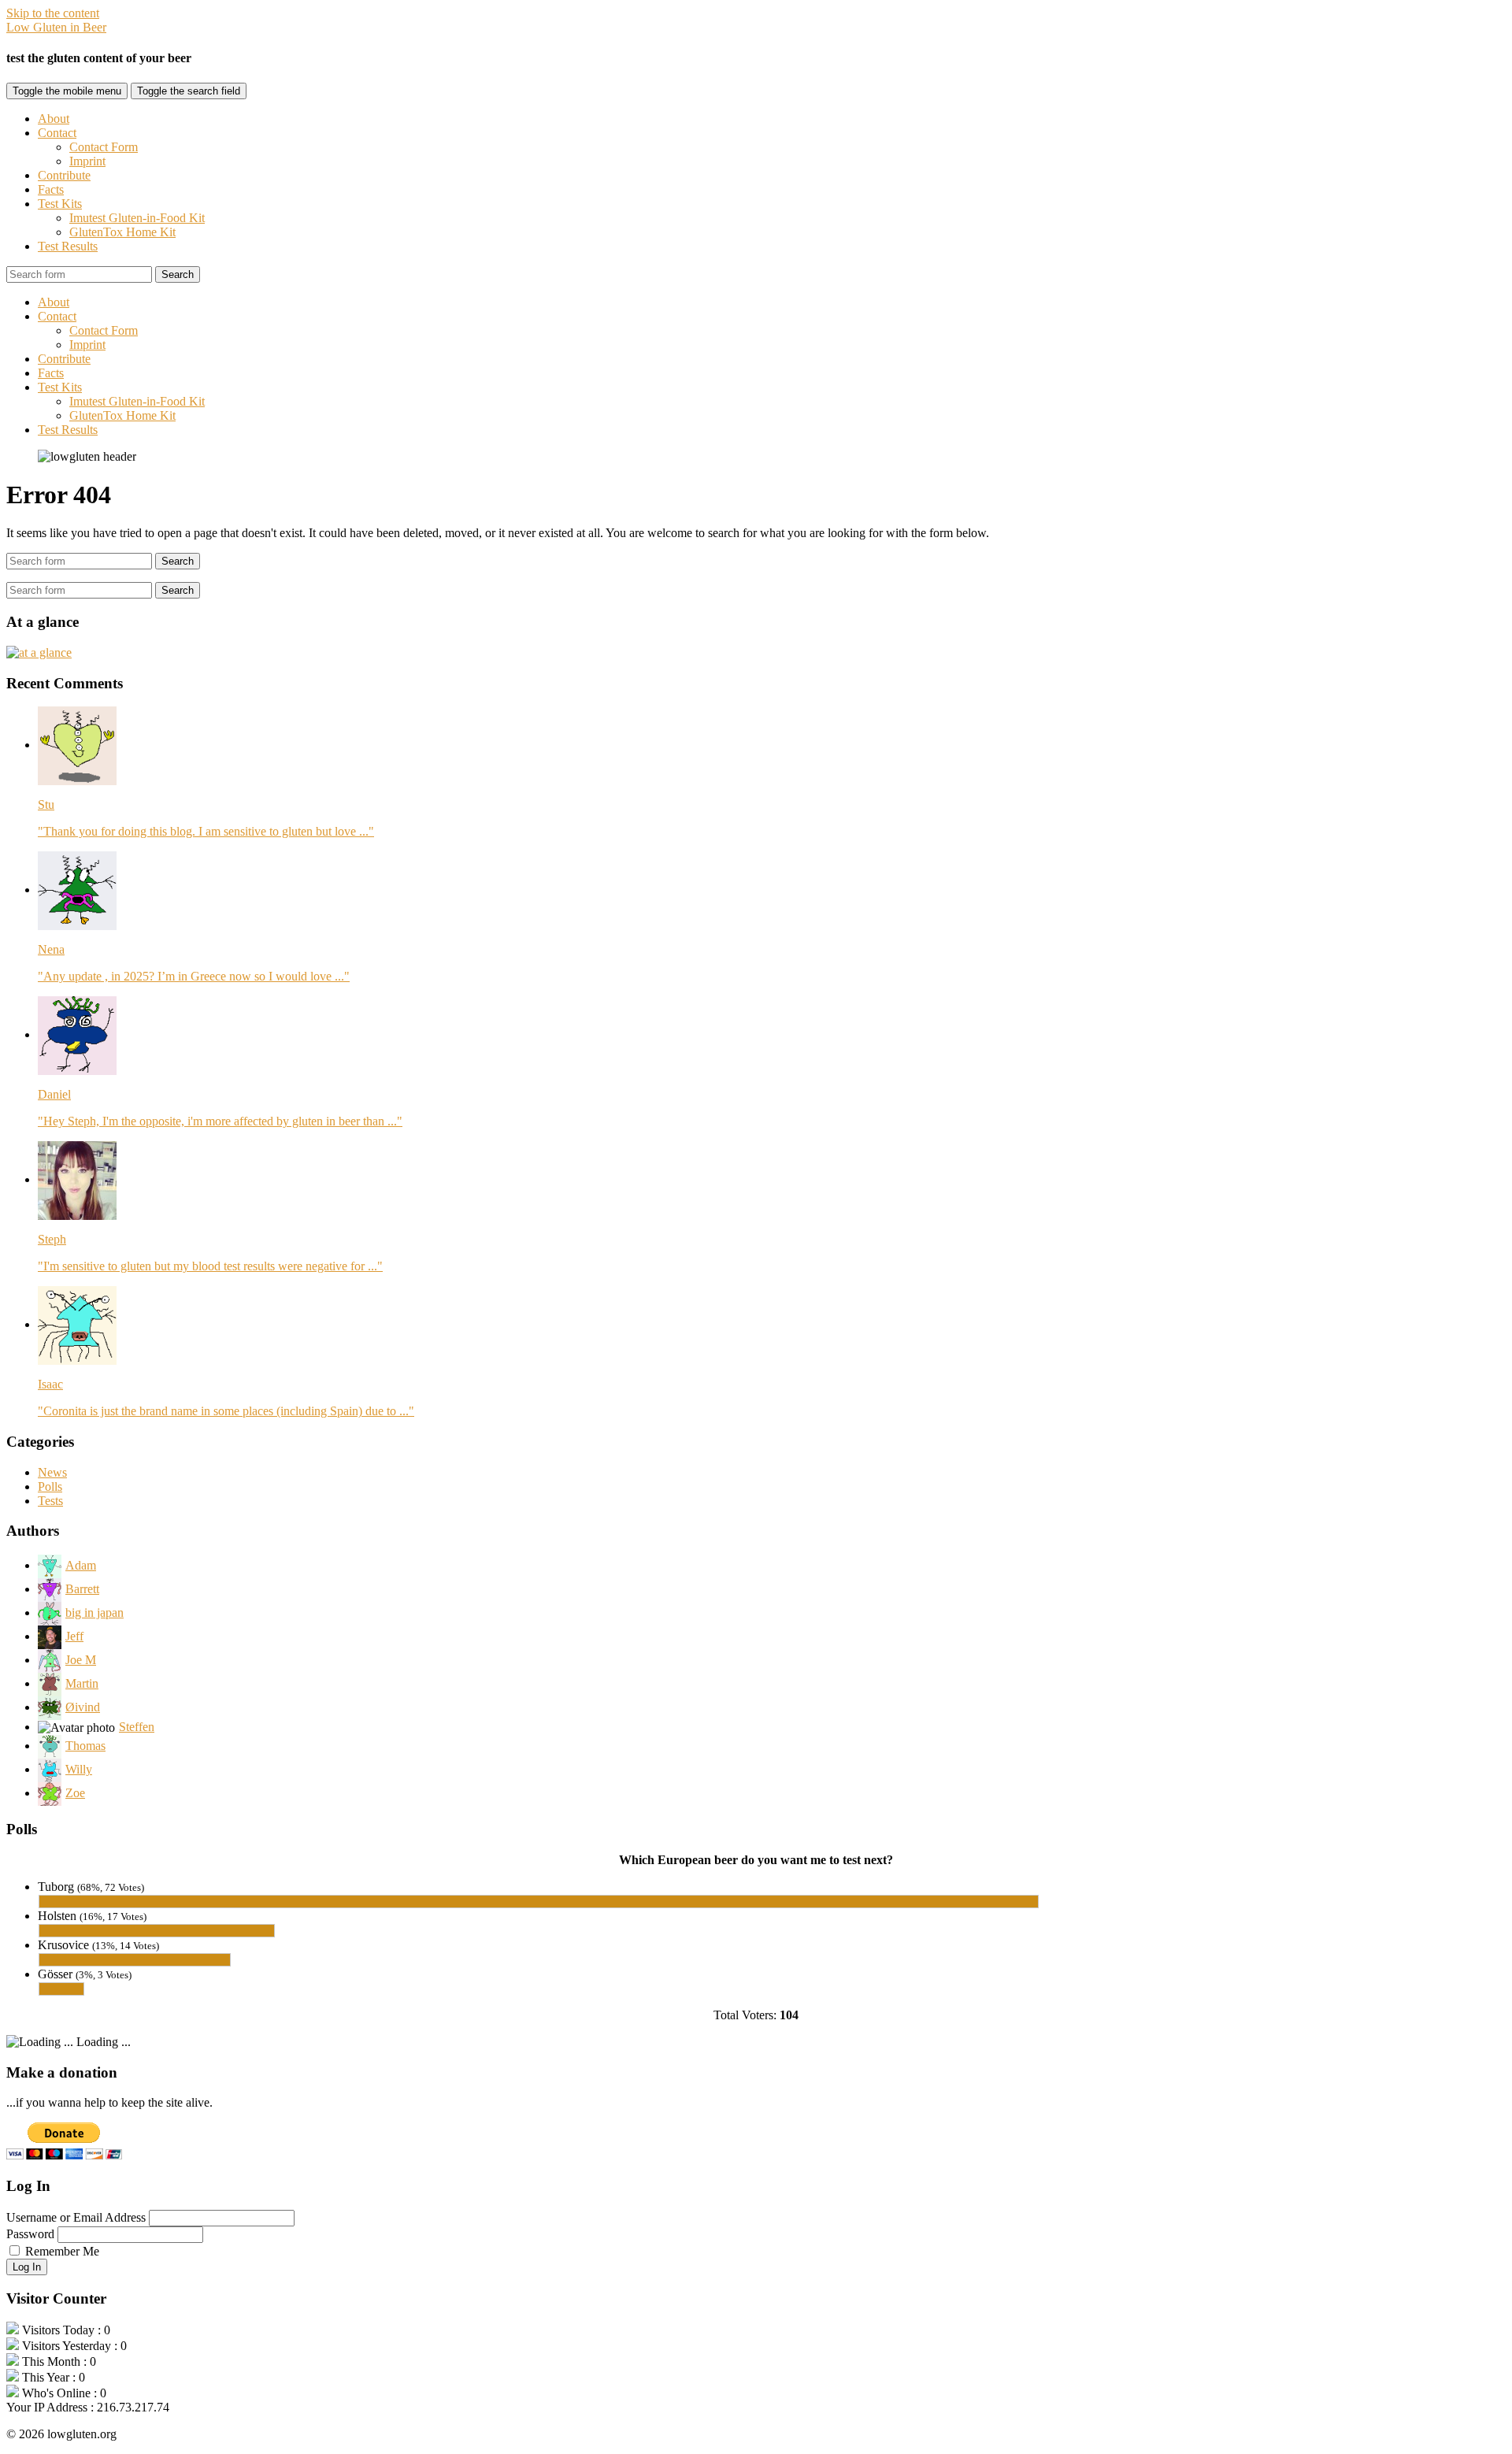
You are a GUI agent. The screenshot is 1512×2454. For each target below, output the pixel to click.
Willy (79, 1769)
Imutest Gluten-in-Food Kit (137, 218)
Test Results (68, 246)
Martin (82, 1683)
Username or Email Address (76, 2217)
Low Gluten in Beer (56, 27)
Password (30, 2234)
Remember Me (62, 2251)
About (54, 119)
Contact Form (104, 147)
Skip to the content (53, 13)
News (52, 1472)
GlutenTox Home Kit (122, 232)
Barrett (82, 1589)
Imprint (87, 161)
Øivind (83, 1707)
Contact (57, 133)
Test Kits (60, 204)
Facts (51, 189)
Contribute (64, 175)
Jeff (74, 1636)
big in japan (94, 1613)
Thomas (85, 1746)
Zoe (75, 1793)
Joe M (81, 1660)
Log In (27, 2267)
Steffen (137, 1727)
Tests (50, 1501)
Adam (81, 1565)
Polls (50, 1486)
